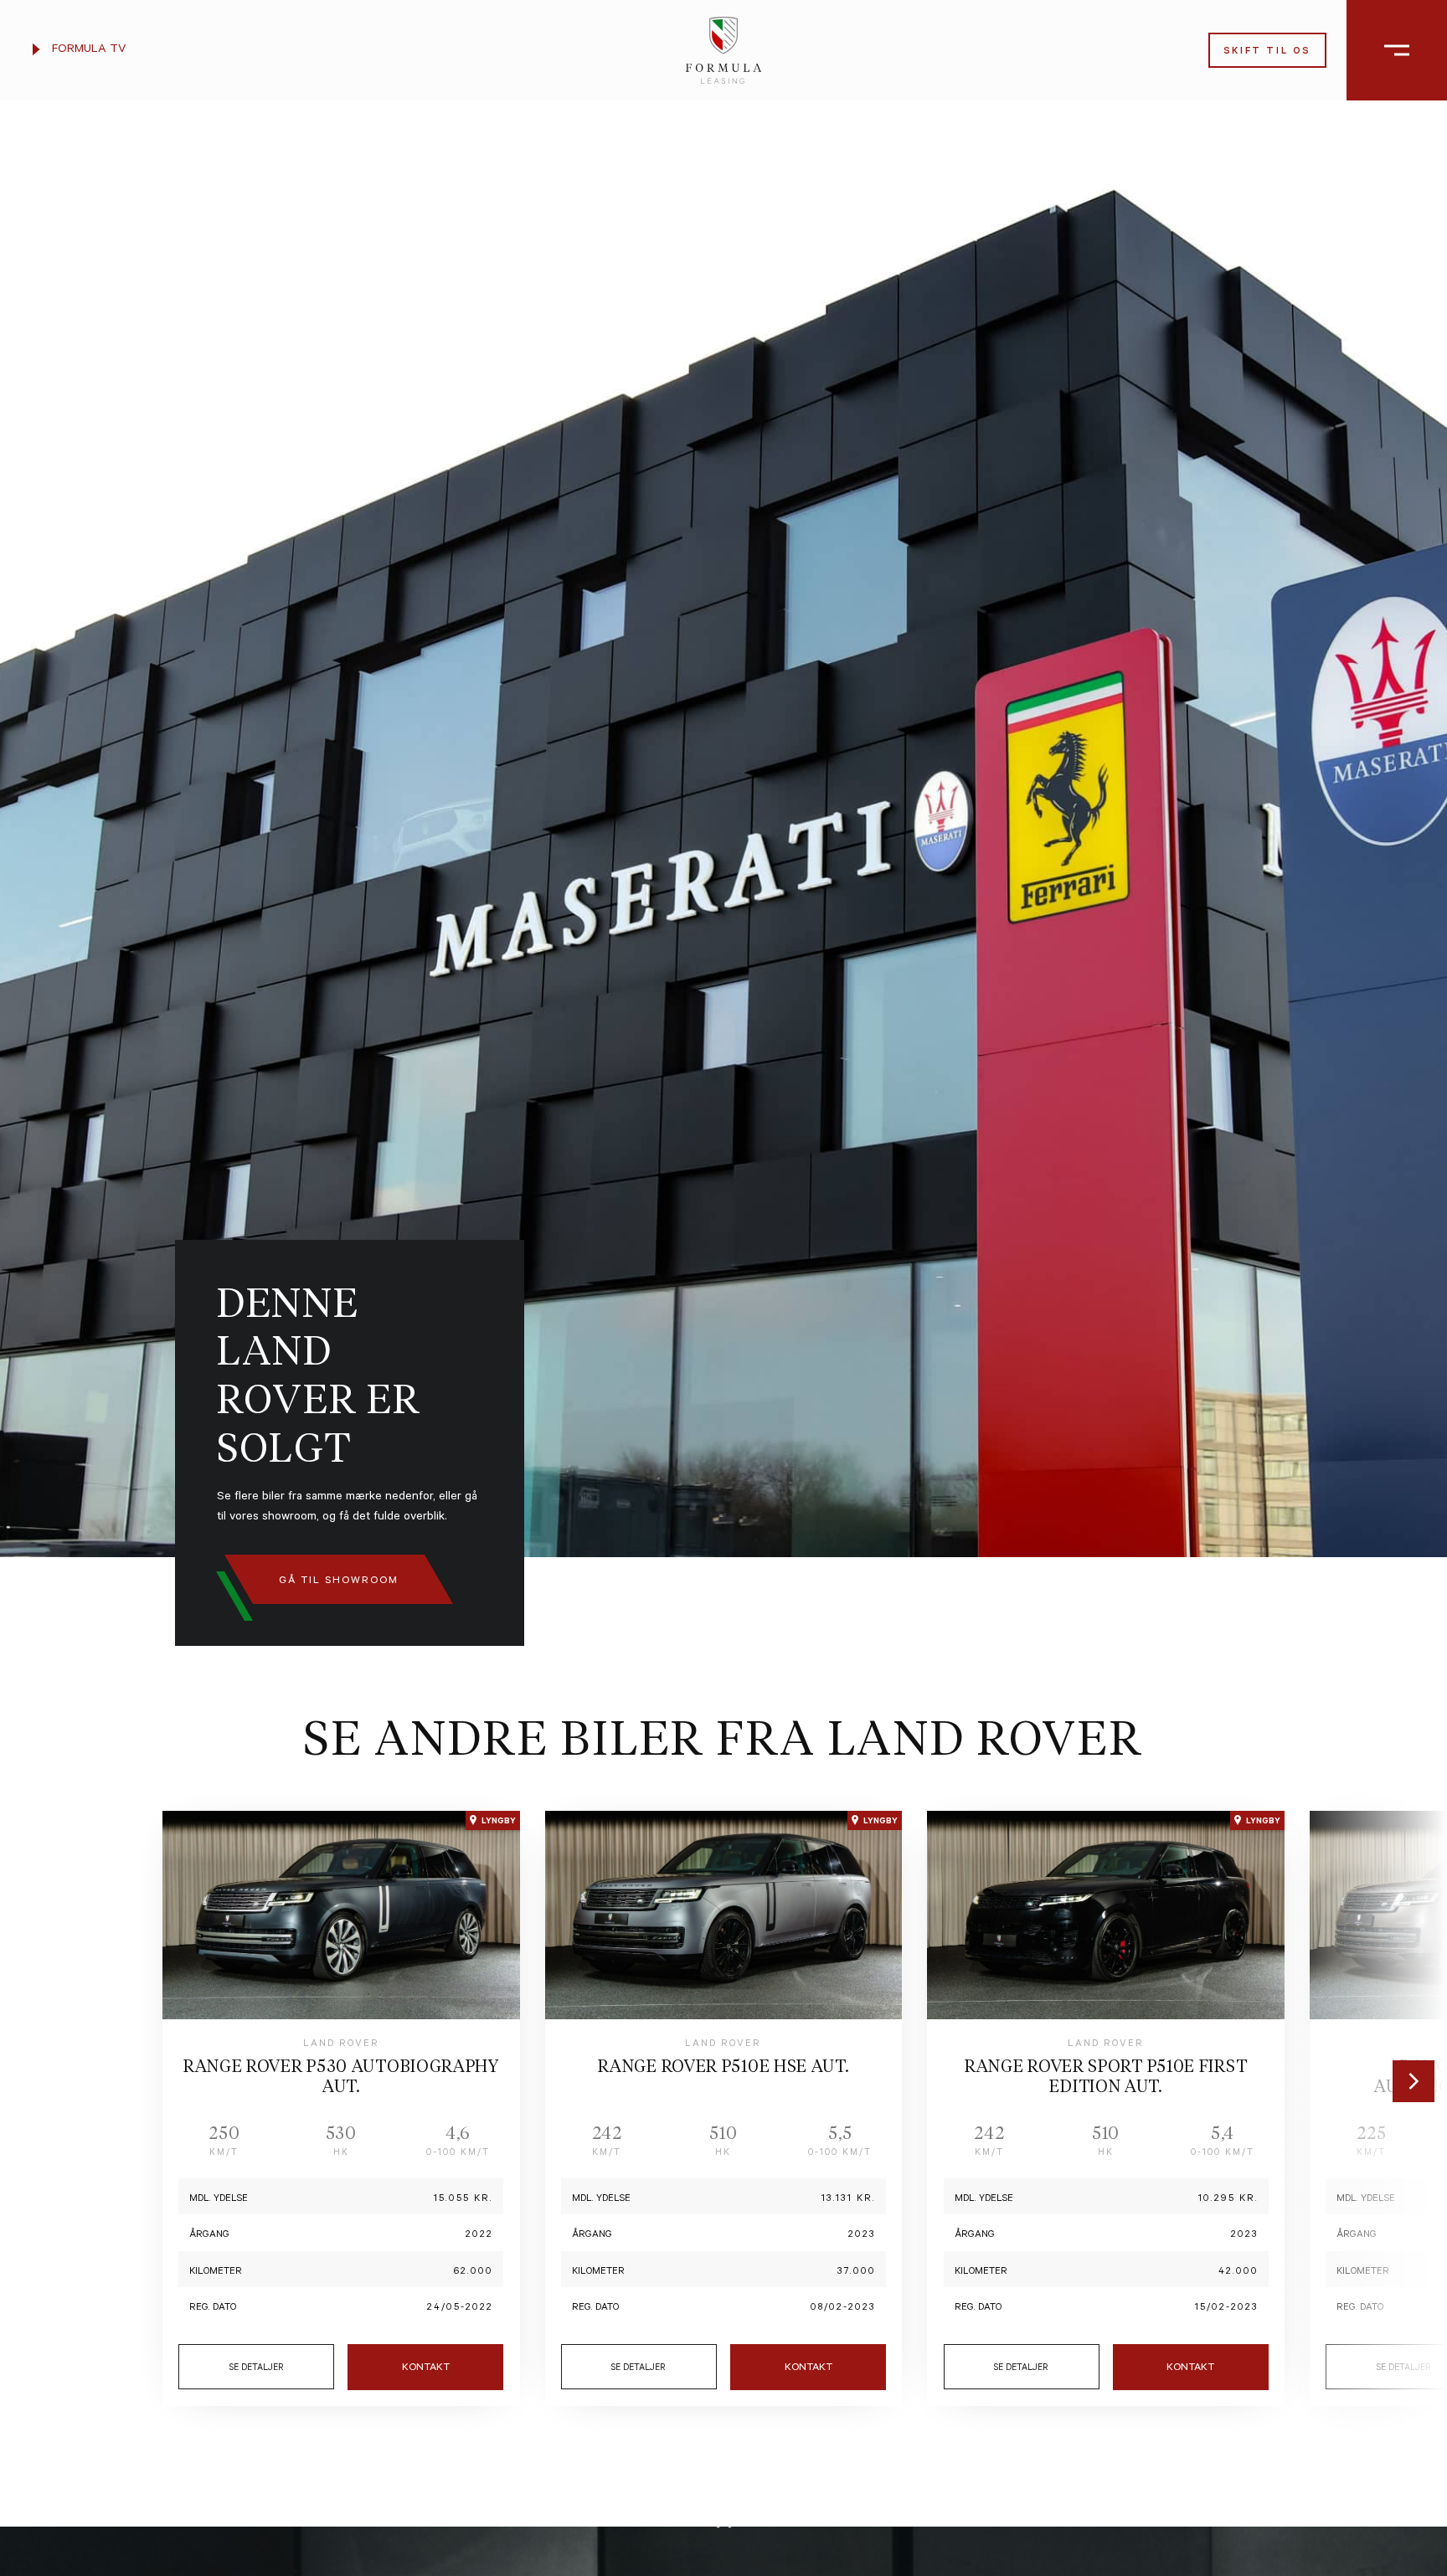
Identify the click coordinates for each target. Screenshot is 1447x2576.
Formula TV (87, 50)
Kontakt (426, 2368)
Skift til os (1267, 52)
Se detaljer (257, 2368)
